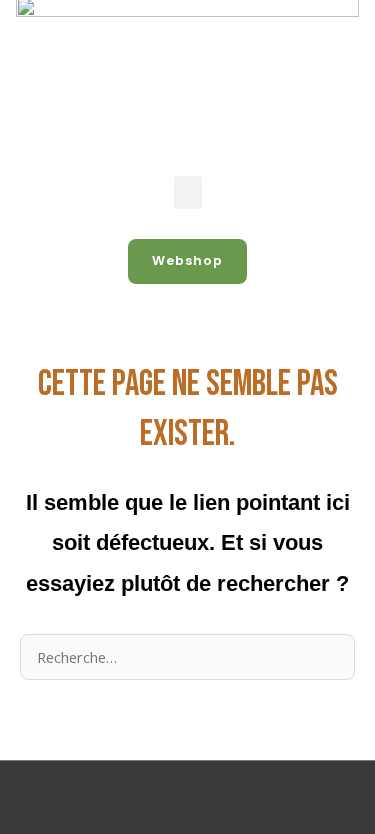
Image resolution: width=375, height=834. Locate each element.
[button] (188, 192)
